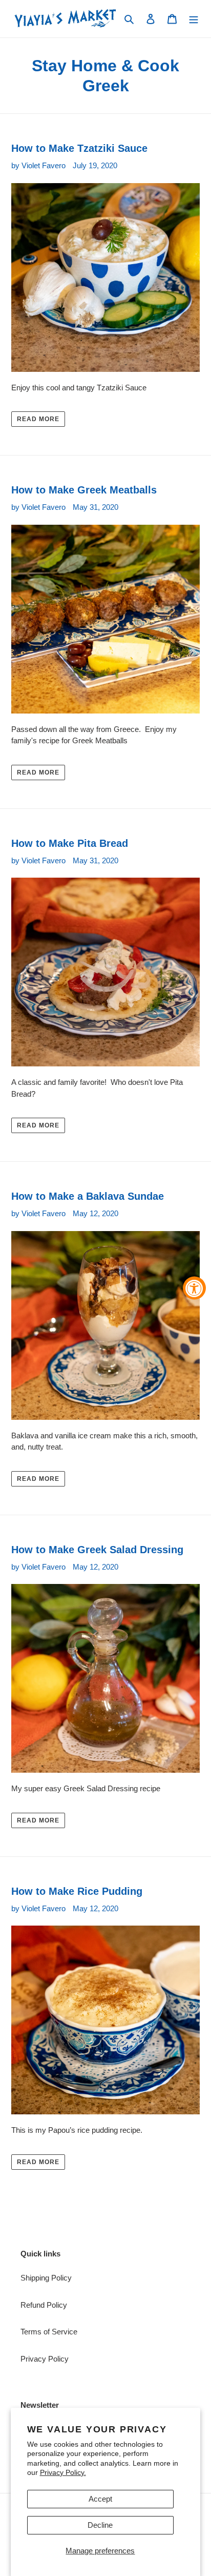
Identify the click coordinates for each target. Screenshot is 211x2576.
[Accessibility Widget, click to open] (194, 1288)
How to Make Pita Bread (70, 843)
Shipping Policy (46, 2278)
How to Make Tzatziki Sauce (79, 148)
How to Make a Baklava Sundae (88, 1196)
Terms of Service (49, 2332)
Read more (38, 419)
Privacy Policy (45, 2359)
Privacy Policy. (63, 2472)
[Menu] (194, 19)
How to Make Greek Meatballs (84, 490)
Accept (100, 2499)
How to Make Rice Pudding (77, 1891)
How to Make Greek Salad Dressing (97, 1550)
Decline (100, 2525)
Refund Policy (44, 2305)
